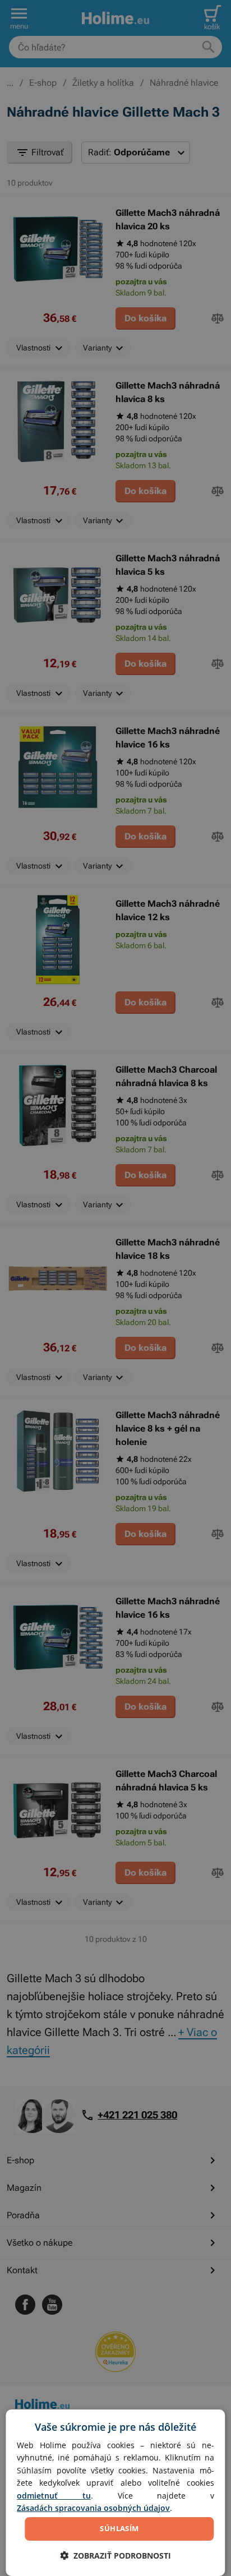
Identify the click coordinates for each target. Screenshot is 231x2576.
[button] (115, 2556)
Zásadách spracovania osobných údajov (93, 2508)
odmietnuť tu (54, 2496)
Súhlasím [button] (119, 2528)
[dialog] (115, 2493)
